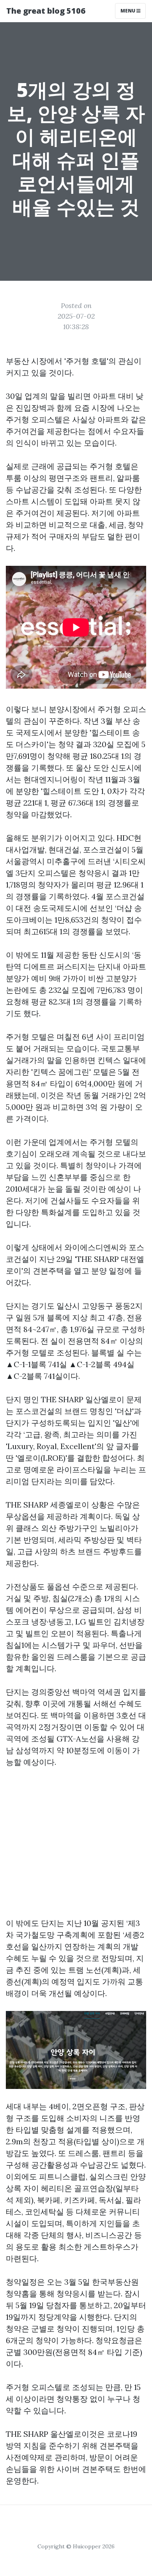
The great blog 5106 (46, 11)
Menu (128, 11)
